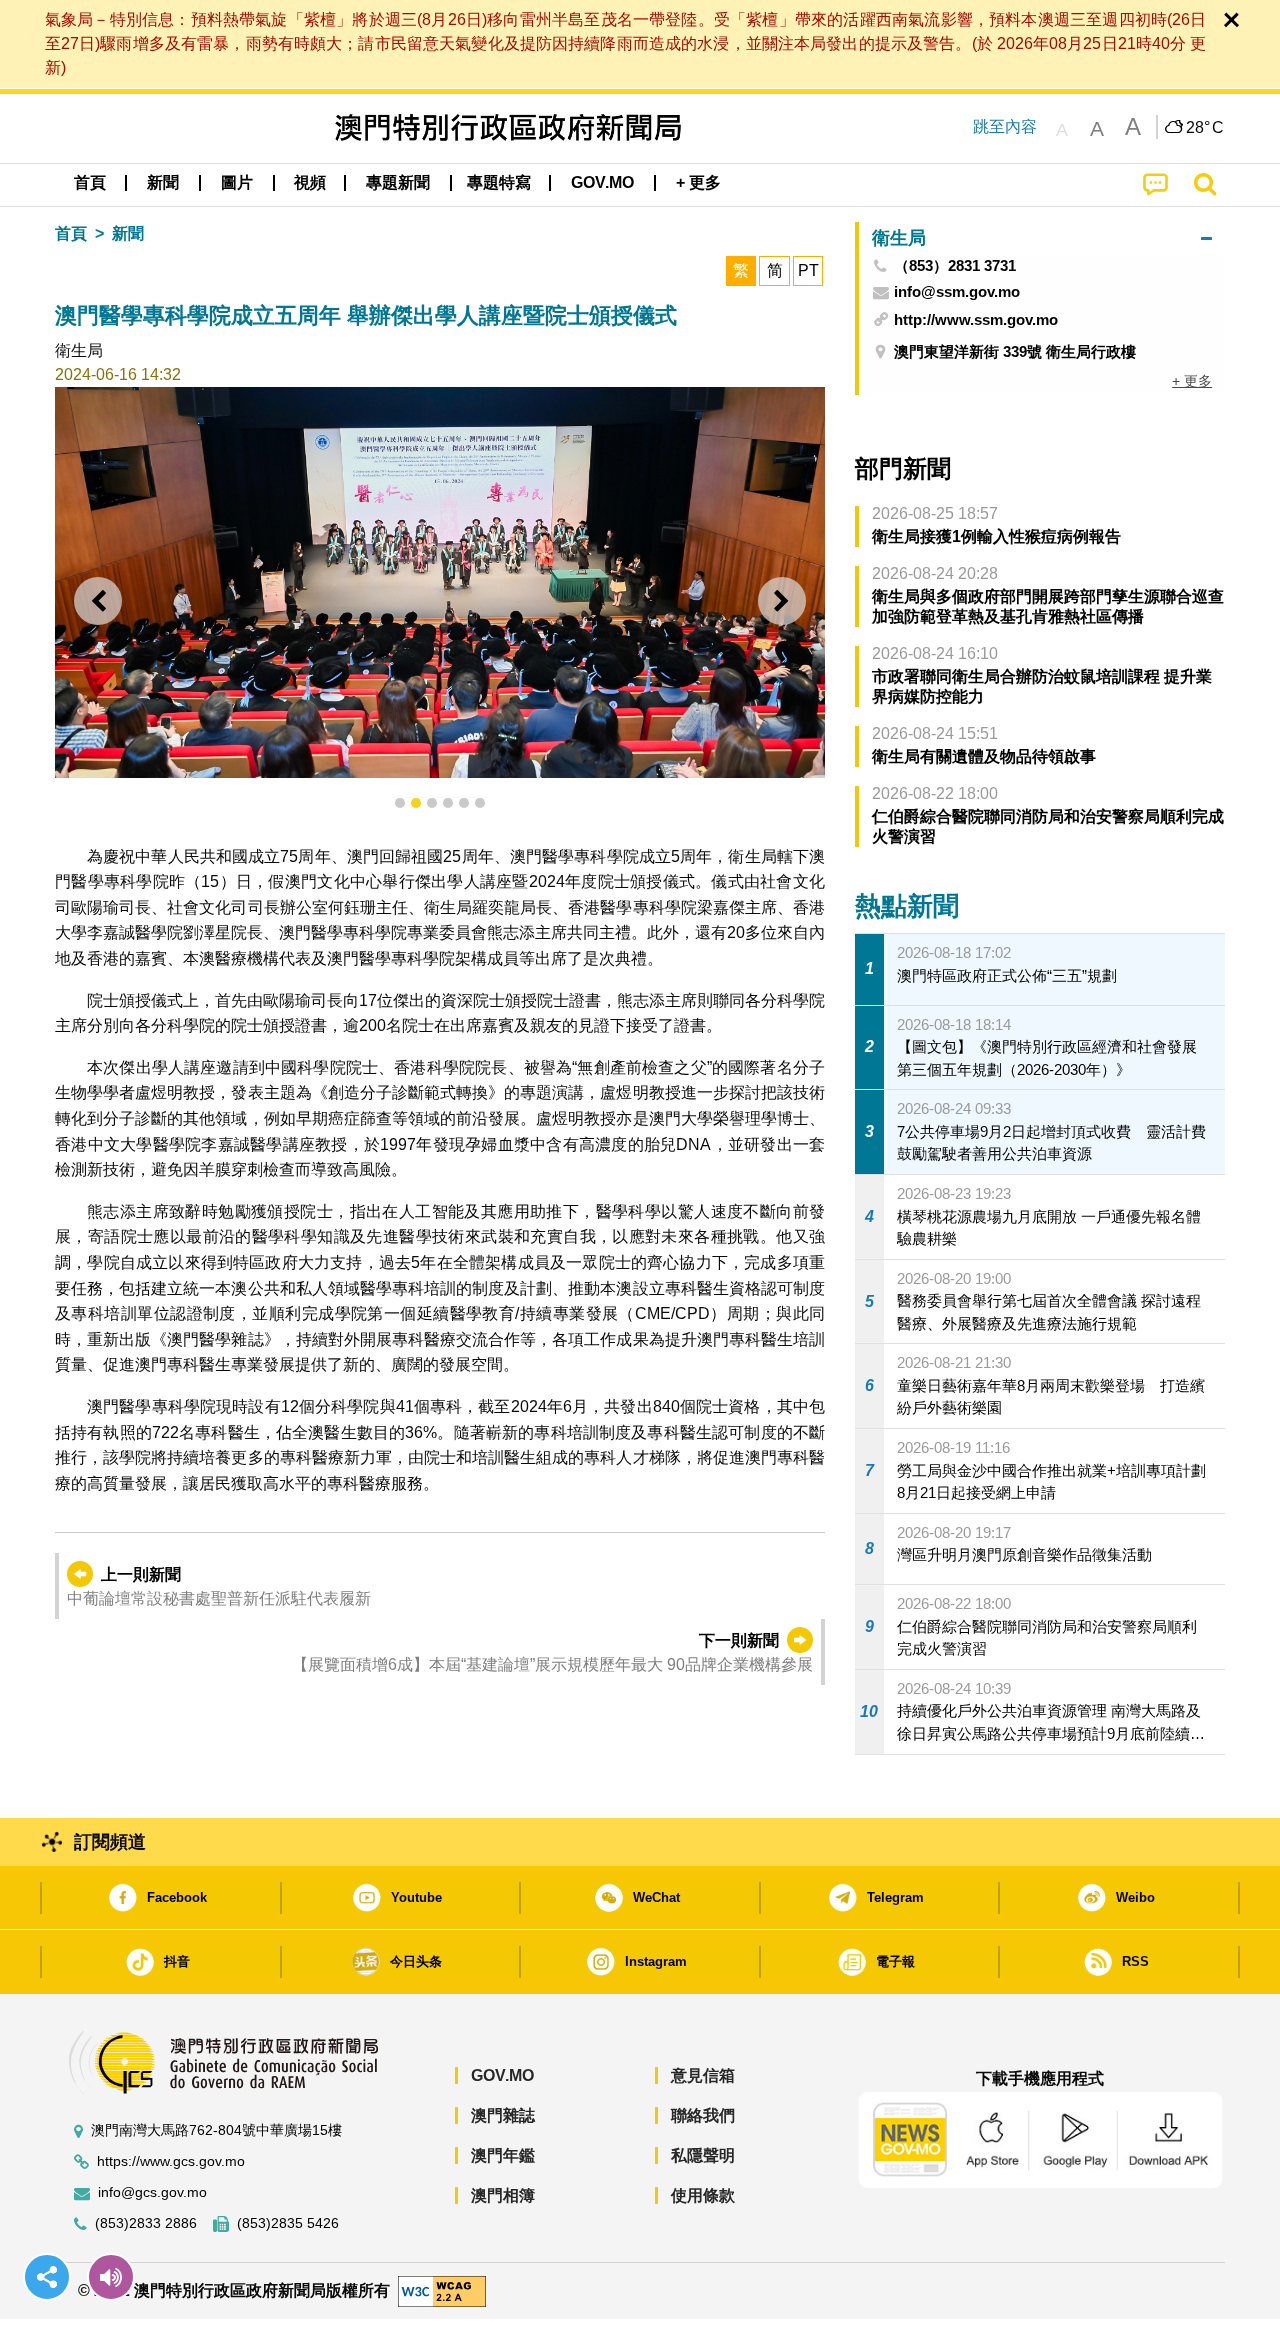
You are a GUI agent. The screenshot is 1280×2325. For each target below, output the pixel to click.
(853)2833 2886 (146, 2223)
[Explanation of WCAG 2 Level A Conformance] (442, 2289)
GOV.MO (502, 2075)
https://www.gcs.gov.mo (171, 2161)
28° (1205, 128)
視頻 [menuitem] (310, 182)
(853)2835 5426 (288, 2223)
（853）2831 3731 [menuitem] (955, 266)
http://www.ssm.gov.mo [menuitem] (976, 319)
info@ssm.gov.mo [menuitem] (957, 292)
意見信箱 (703, 2075)
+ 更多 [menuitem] (1192, 381)
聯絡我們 (703, 2115)
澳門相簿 (503, 2195)
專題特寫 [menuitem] (499, 182)
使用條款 (703, 2195)
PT (808, 270)
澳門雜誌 (503, 2115)
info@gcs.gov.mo (152, 2192)
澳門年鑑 (503, 2155)
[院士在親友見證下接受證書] (440, 582)
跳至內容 (1005, 126)
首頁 (71, 233)
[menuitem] (163, 183)
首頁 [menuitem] (90, 182)
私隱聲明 (703, 2155)
